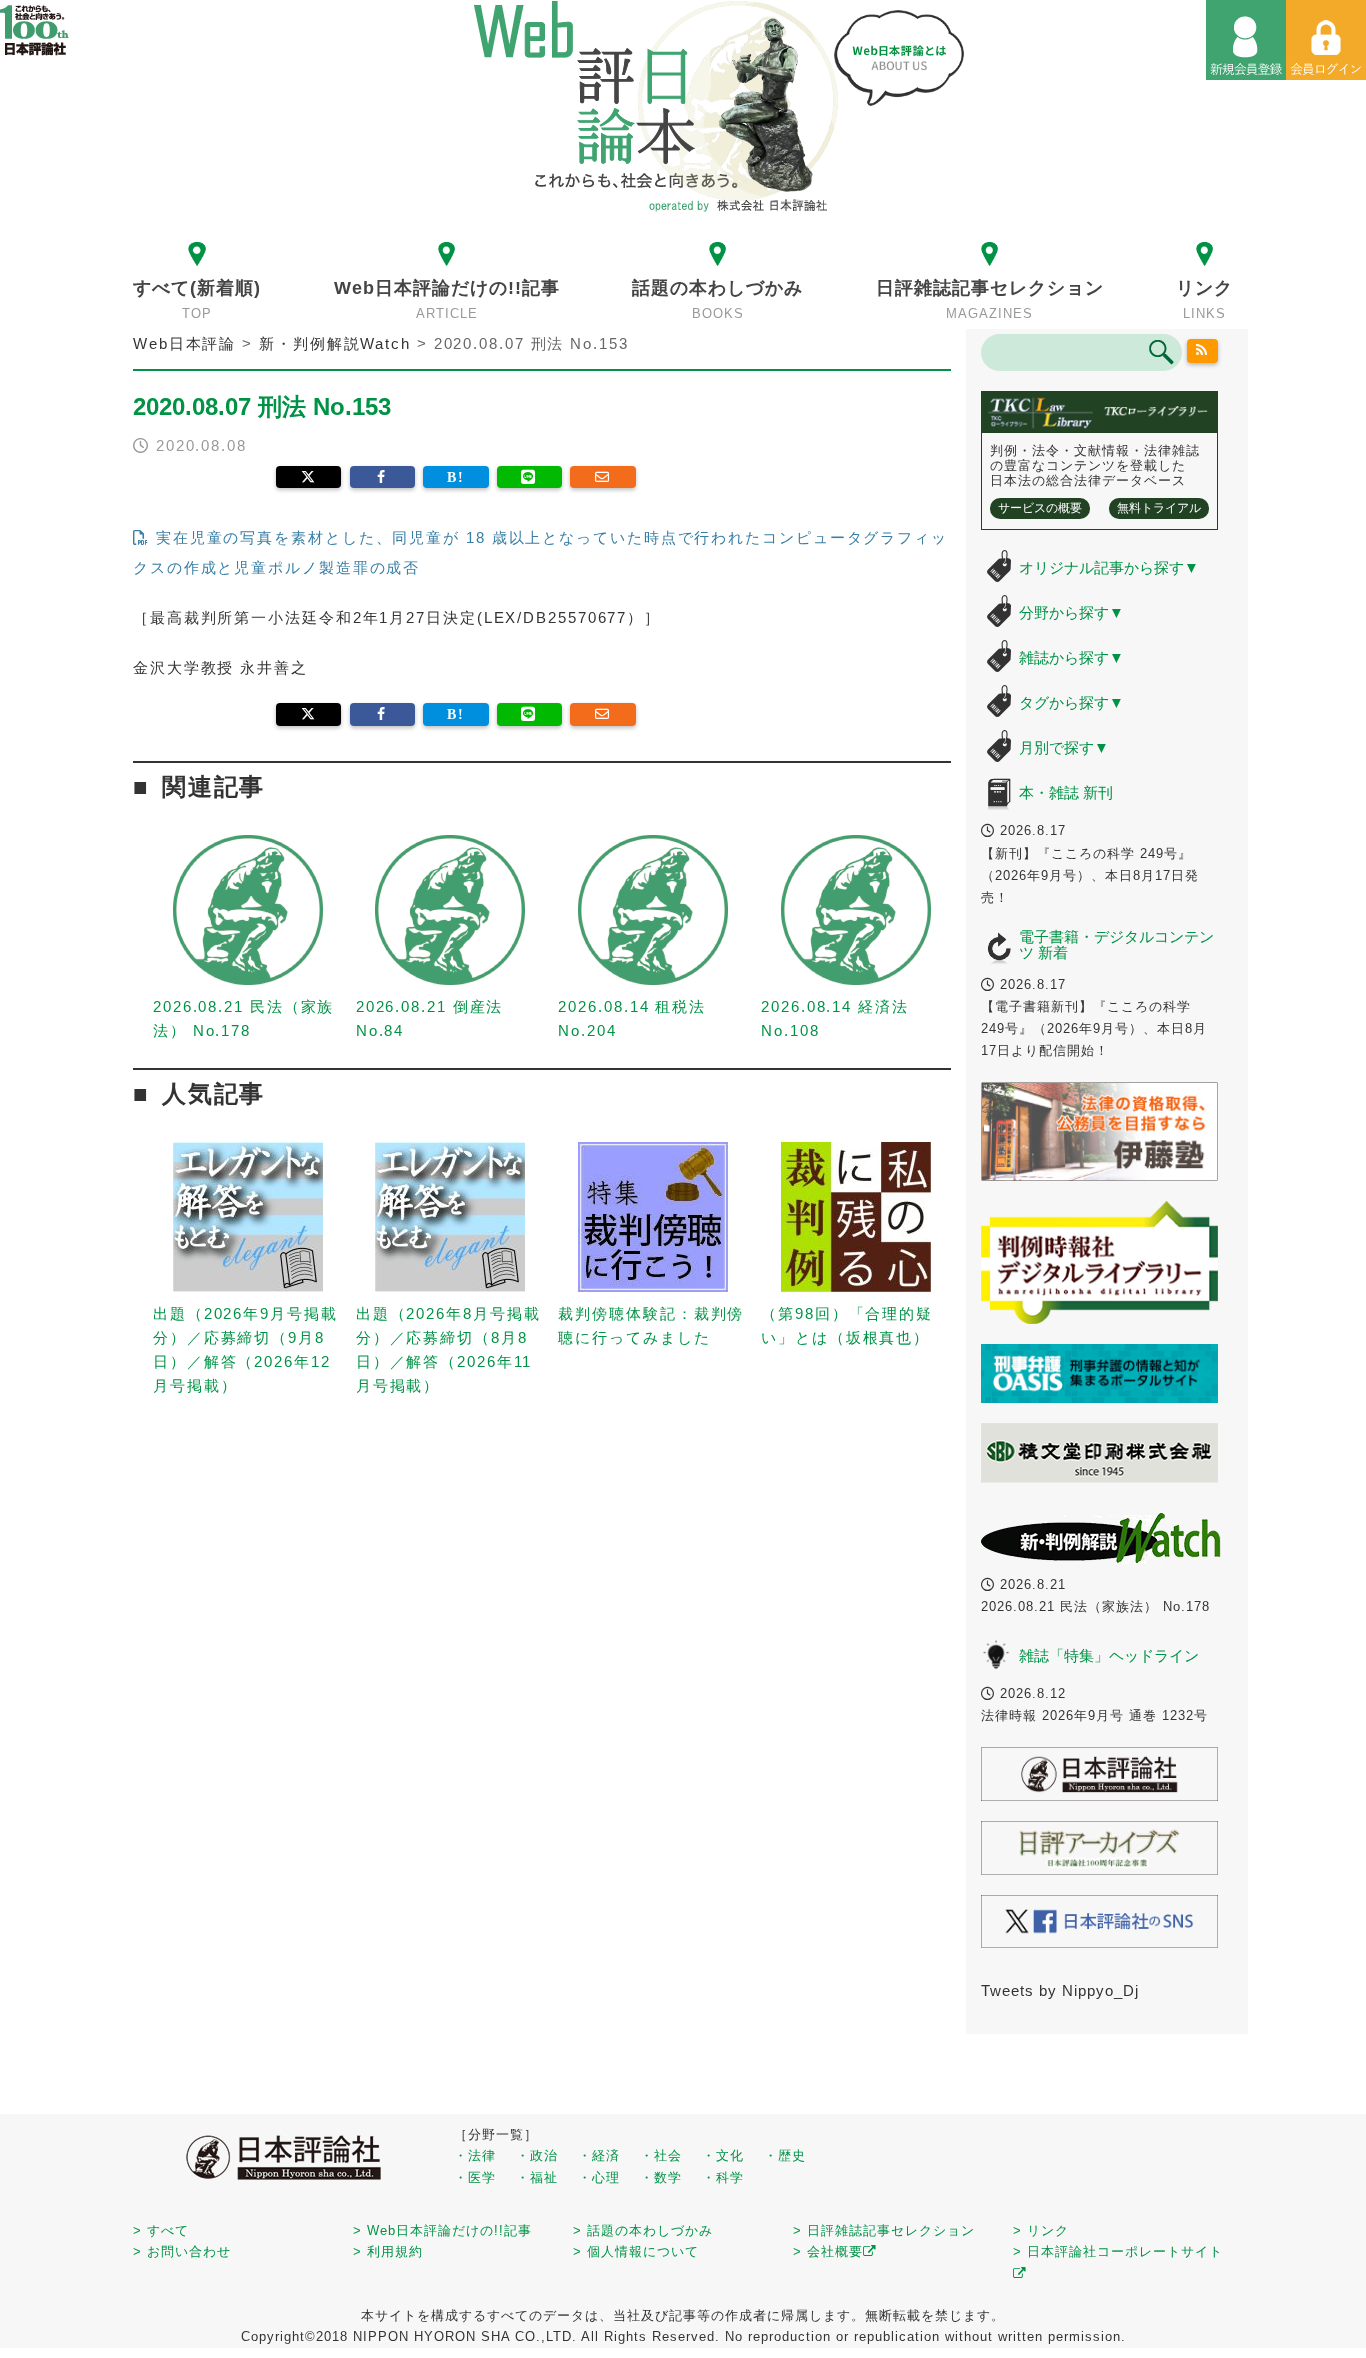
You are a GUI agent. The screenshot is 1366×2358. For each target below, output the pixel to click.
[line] (529, 477)
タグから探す (1071, 702)
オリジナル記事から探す (1109, 567)
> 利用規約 (388, 2251)
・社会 (661, 2155)
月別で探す (1064, 747)
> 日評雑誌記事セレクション (884, 2230)
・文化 (723, 2155)
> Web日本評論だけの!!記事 (442, 2230)
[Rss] (1203, 351)
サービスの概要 (1040, 508)
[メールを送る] (602, 477)
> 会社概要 (828, 2251)
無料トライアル (1159, 508)
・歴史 (785, 2155)
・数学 (661, 2177)
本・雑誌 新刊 (1066, 792)
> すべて (161, 2230)
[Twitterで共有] (308, 477)
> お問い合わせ (182, 2251)
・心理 (599, 2177)
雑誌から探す (1071, 657)
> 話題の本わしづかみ (643, 2230)
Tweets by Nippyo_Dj (1060, 1990)
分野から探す (1071, 612)
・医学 (475, 2177)
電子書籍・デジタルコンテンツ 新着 (1116, 945)
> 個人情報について (636, 2251)
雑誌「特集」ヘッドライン (1109, 1655)
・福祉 (537, 2177)
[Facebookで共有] (382, 477)
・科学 (723, 2177)
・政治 (537, 2155)
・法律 (475, 2155)
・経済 (599, 2155)
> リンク (1041, 2230)
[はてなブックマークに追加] (455, 477)
